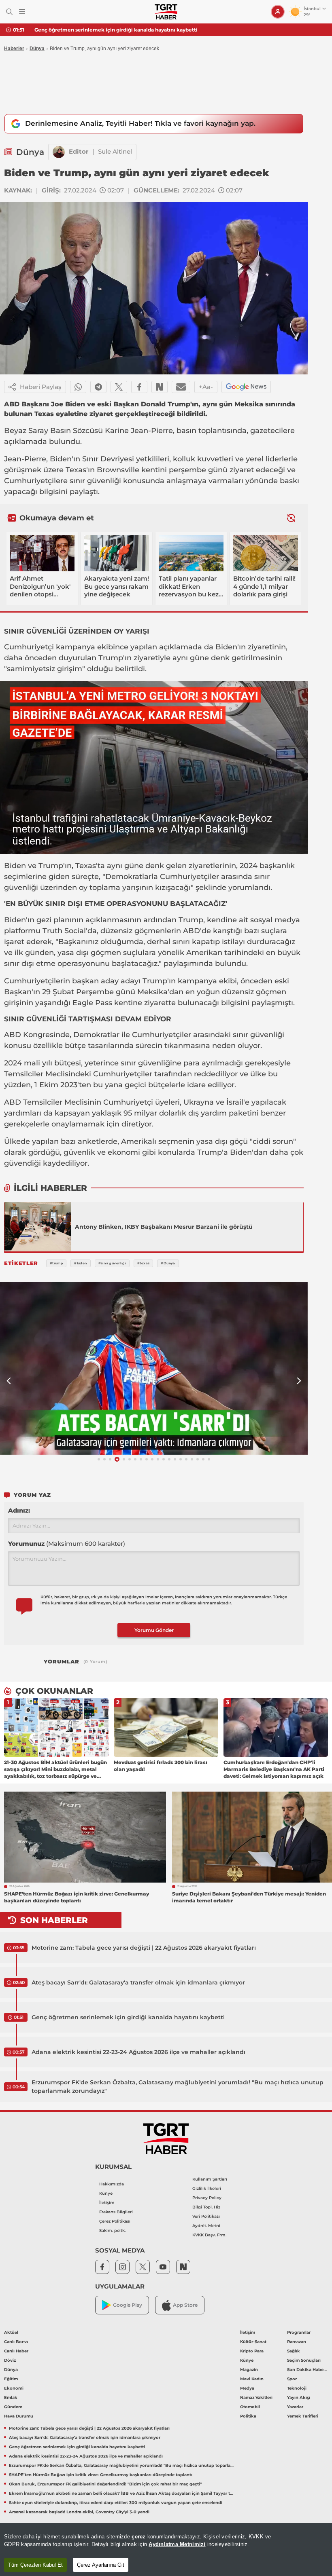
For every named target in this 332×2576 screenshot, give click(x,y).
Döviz (10, 2360)
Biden (61, 459)
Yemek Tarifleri (303, 2416)
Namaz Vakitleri (256, 2397)
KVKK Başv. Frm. (209, 2235)
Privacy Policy (207, 2198)
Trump (111, 658)
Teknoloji (297, 2388)
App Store (185, 2305)
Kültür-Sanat (253, 2342)
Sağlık (294, 2351)
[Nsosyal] (160, 387)
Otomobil (250, 2407)
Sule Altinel (115, 151)
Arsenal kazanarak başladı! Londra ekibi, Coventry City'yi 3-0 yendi (79, 2512)
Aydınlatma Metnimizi (177, 2544)
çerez (138, 2537)
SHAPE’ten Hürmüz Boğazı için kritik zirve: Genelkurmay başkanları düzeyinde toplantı (101, 2475)
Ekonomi (14, 2388)
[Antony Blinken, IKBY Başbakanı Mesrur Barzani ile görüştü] (38, 1227)
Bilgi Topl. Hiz (206, 2207)
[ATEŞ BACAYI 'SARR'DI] (154, 1368)
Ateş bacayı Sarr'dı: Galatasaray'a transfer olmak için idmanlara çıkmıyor (138, 1982)
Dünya (37, 49)
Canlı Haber (16, 2351)
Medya (247, 2388)
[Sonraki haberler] (291, 518)
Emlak (11, 2397)
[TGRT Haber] (166, 12)
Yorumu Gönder (154, 1630)
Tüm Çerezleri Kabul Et (35, 2565)
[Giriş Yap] (278, 12)
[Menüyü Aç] (22, 12)
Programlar (299, 2332)
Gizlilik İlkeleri (207, 2188)
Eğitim (11, 2379)
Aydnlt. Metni (206, 2226)
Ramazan (297, 2342)
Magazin (249, 2370)
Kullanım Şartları (210, 2179)
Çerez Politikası (115, 2221)
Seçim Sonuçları (304, 2360)
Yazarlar (295, 2407)
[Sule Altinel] (59, 152)
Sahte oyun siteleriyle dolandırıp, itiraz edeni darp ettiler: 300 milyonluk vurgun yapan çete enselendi (116, 2503)
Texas (76, 470)
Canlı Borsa (16, 2342)
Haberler (14, 49)
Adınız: (19, 1510)
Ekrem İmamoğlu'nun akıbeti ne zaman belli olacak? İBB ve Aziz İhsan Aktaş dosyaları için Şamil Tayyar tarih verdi (121, 2493)
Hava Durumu (19, 2416)
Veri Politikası (206, 2216)
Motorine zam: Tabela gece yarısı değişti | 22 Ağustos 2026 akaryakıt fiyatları (144, 1948)
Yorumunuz (67, 1544)
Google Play (128, 2305)
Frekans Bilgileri (116, 2212)
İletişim (107, 2203)
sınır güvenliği (95, 481)
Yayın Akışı (299, 2397)
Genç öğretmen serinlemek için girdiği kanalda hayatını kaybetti (116, 30)
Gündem (13, 2407)
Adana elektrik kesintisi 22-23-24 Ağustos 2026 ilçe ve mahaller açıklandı (138, 2052)
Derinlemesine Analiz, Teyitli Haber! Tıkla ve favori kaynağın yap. (140, 123)
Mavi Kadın (252, 2379)
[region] (166, 2550)
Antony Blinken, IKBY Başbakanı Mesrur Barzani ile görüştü (164, 1227)
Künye (106, 2193)
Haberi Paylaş (41, 387)
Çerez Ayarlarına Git (101, 2565)
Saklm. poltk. (112, 2230)
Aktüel (11, 2332)
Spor (292, 2379)
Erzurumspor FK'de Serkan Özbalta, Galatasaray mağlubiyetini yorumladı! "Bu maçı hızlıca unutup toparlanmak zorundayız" (178, 2087)
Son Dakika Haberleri (308, 2370)
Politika (248, 2416)
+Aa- (206, 387)
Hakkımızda (112, 2184)
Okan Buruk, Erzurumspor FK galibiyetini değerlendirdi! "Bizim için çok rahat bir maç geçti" (105, 2484)
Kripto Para (252, 2351)
